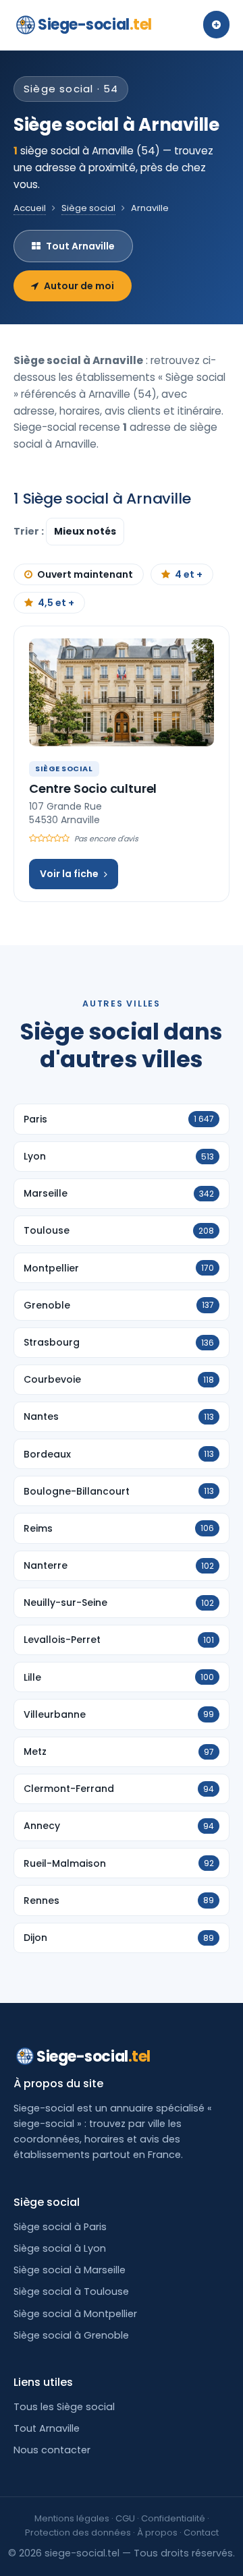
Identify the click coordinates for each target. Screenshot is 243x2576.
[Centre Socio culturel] (122, 692)
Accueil (30, 208)
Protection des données (78, 2533)
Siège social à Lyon (60, 2248)
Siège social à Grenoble (71, 2335)
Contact (201, 2533)
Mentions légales (72, 2518)
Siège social (88, 208)
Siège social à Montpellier (75, 2314)
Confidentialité (173, 2518)
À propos (157, 2533)
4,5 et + (56, 603)
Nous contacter (52, 2450)
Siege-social (95, 25)
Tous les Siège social (64, 2407)
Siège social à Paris (60, 2227)
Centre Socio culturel (93, 788)
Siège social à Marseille (70, 2270)
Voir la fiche (69, 874)
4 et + (189, 574)
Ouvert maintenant (85, 574)
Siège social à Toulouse (71, 2292)
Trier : (30, 531)
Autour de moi (79, 286)
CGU (125, 2518)
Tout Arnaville (80, 246)
